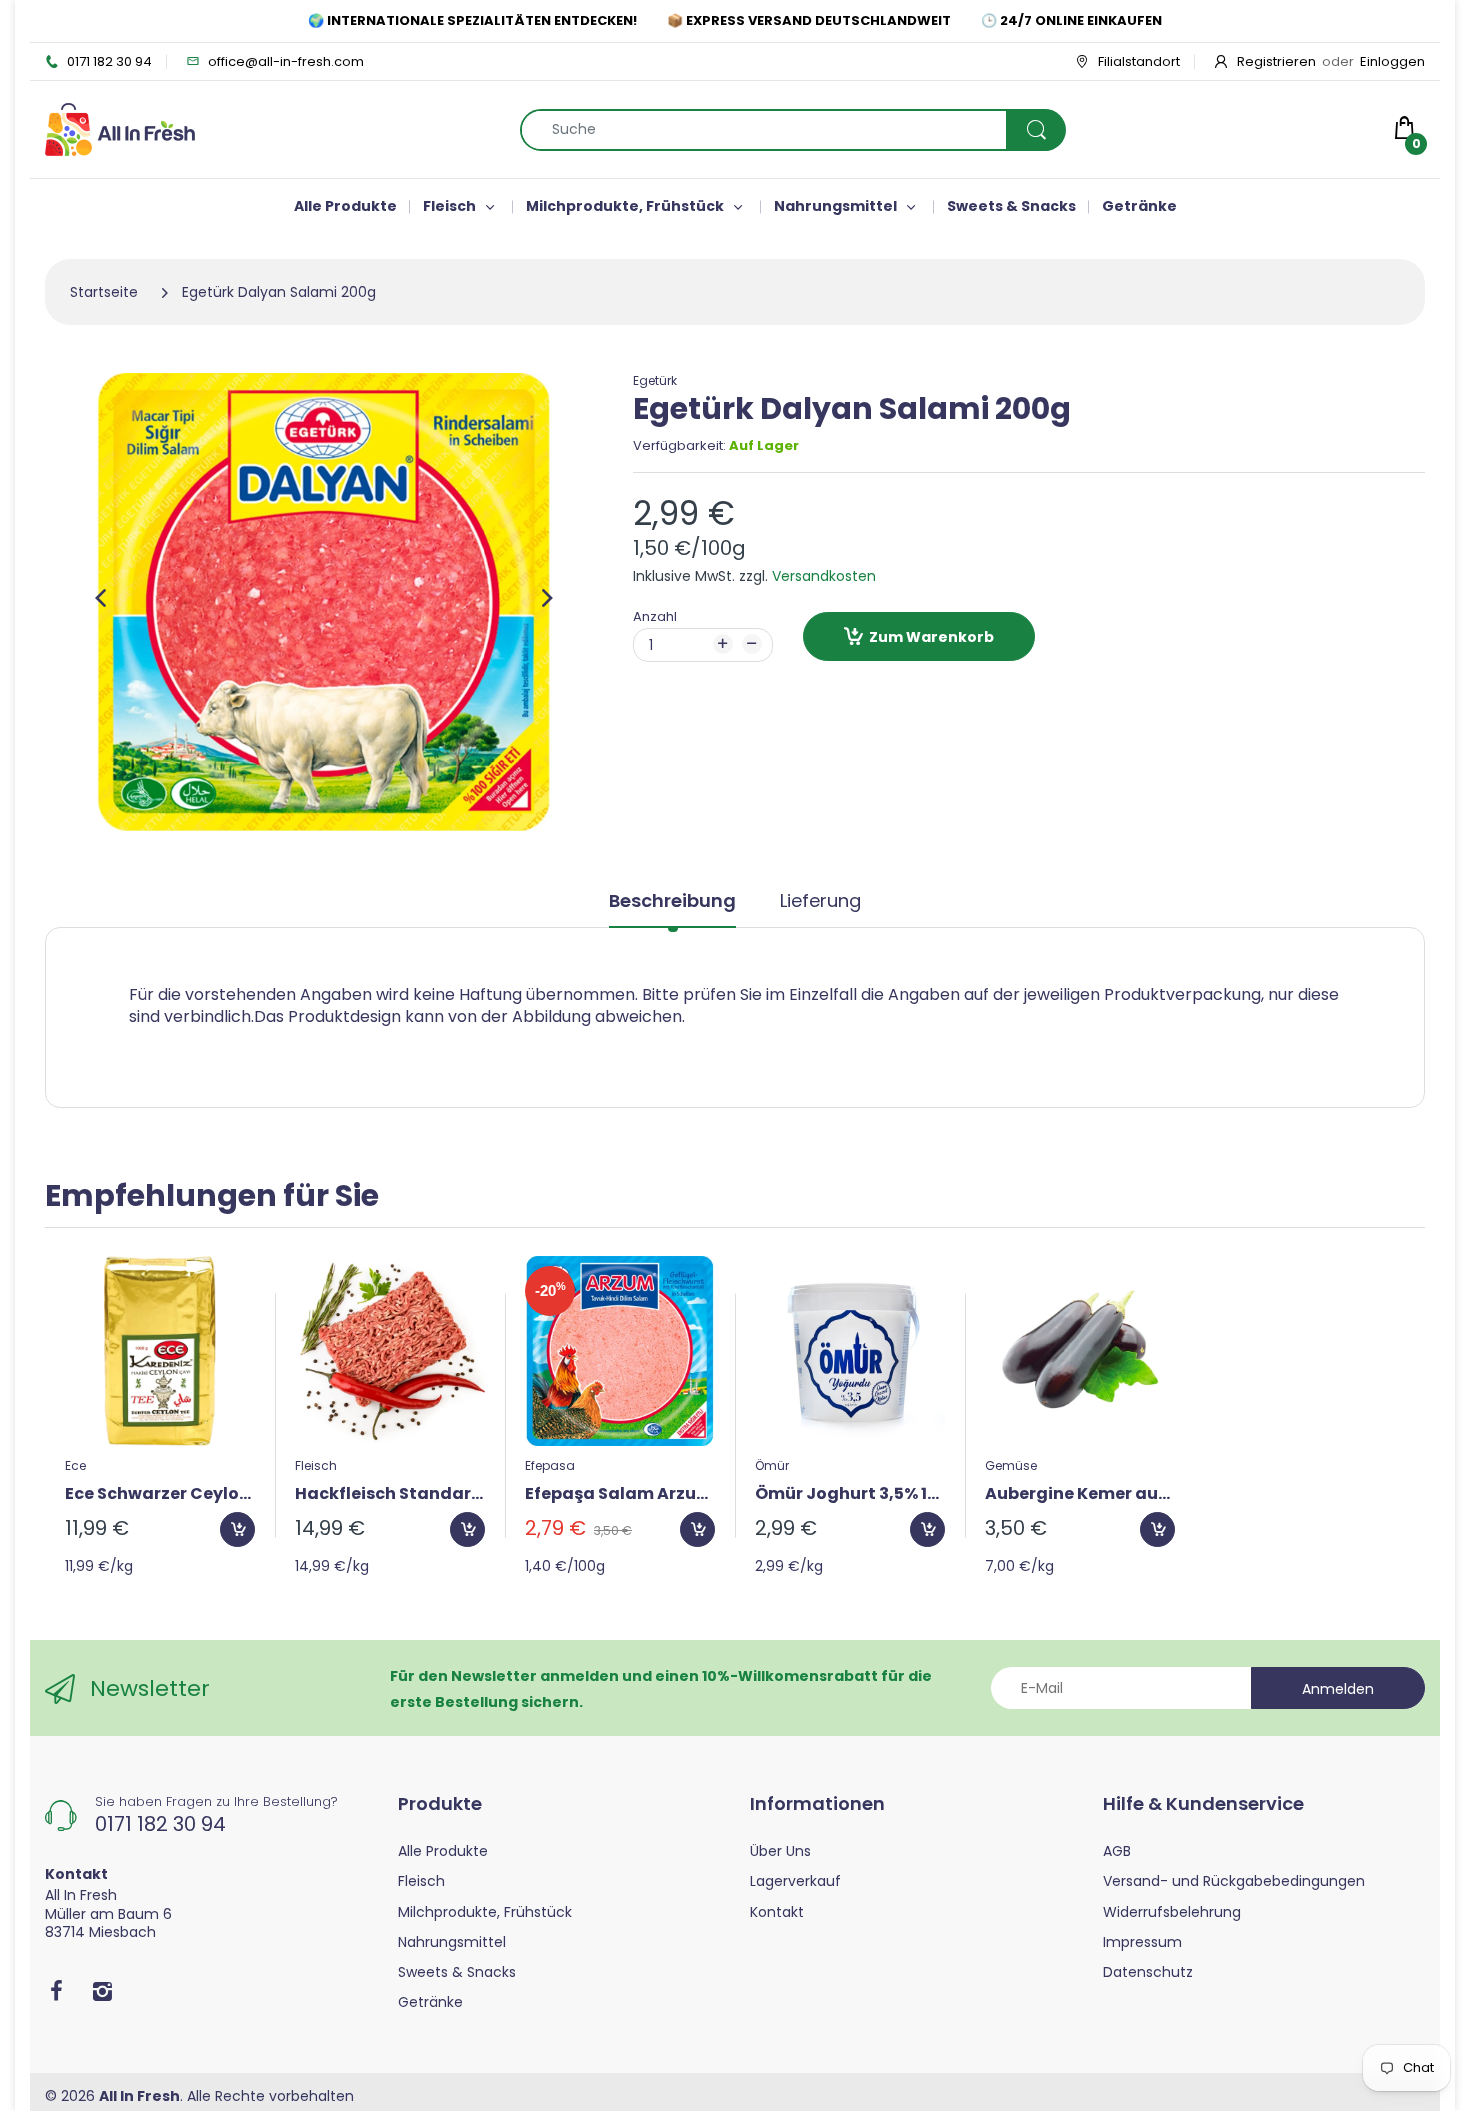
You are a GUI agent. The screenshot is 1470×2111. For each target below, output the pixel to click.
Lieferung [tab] (820, 901)
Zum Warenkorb (931, 637)
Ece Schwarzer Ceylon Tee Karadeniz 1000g (160, 1494)
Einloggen (1392, 61)
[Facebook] (56, 1991)
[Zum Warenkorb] (237, 1529)
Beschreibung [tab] (672, 901)
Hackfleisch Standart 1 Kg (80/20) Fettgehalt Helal (390, 1494)
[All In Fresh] (120, 128)
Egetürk (655, 380)
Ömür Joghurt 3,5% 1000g (850, 1494)
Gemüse (1011, 1465)
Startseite (104, 292)
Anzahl (655, 616)
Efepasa (550, 1465)
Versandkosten (824, 576)
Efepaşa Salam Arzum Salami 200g (620, 1494)
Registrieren (1276, 61)
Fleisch (316, 1465)
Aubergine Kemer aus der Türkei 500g (1080, 1494)
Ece (75, 1465)
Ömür (772, 1465)
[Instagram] (102, 1991)
